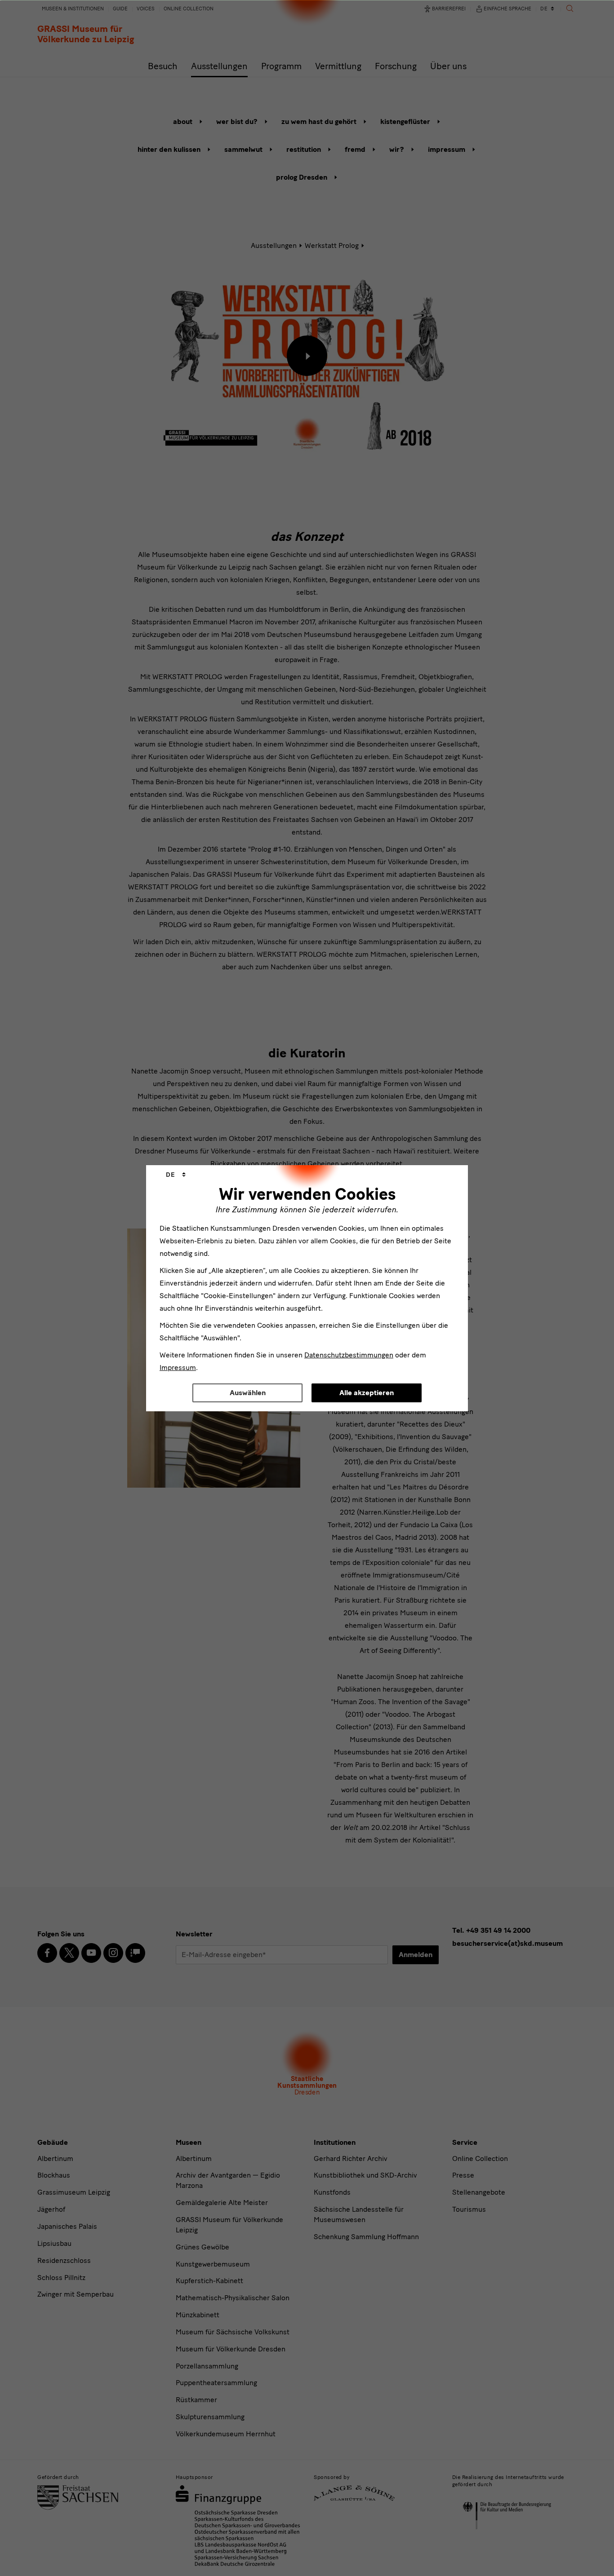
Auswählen (248, 1393)
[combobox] (176, 1175)
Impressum (178, 1368)
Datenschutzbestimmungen (349, 1355)
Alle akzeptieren (367, 1393)
